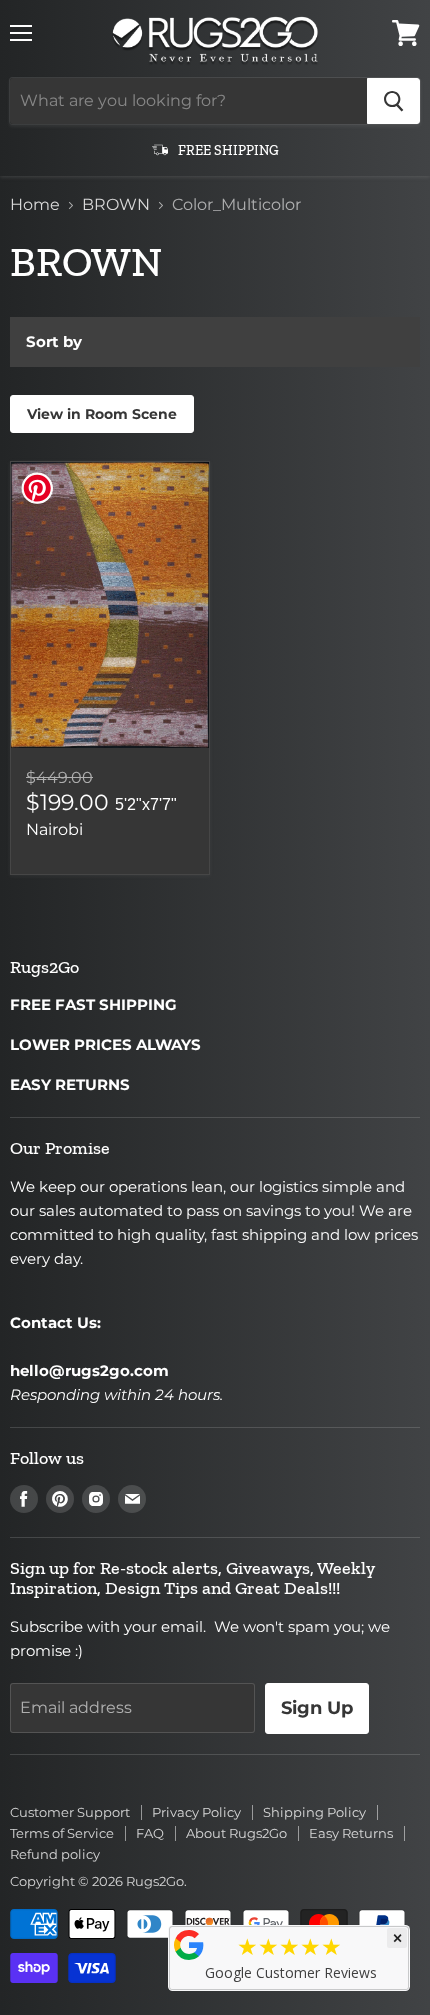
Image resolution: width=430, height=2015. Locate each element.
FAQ (150, 1833)
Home (35, 205)
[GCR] (189, 1945)
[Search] (393, 101)
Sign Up (317, 1708)
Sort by (54, 341)
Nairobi (54, 829)
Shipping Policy (314, 1812)
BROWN (116, 205)
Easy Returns (351, 1833)
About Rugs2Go (236, 1833)
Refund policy (55, 1854)
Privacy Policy (196, 1812)
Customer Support (70, 1812)
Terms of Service (62, 1833)
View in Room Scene (102, 414)
